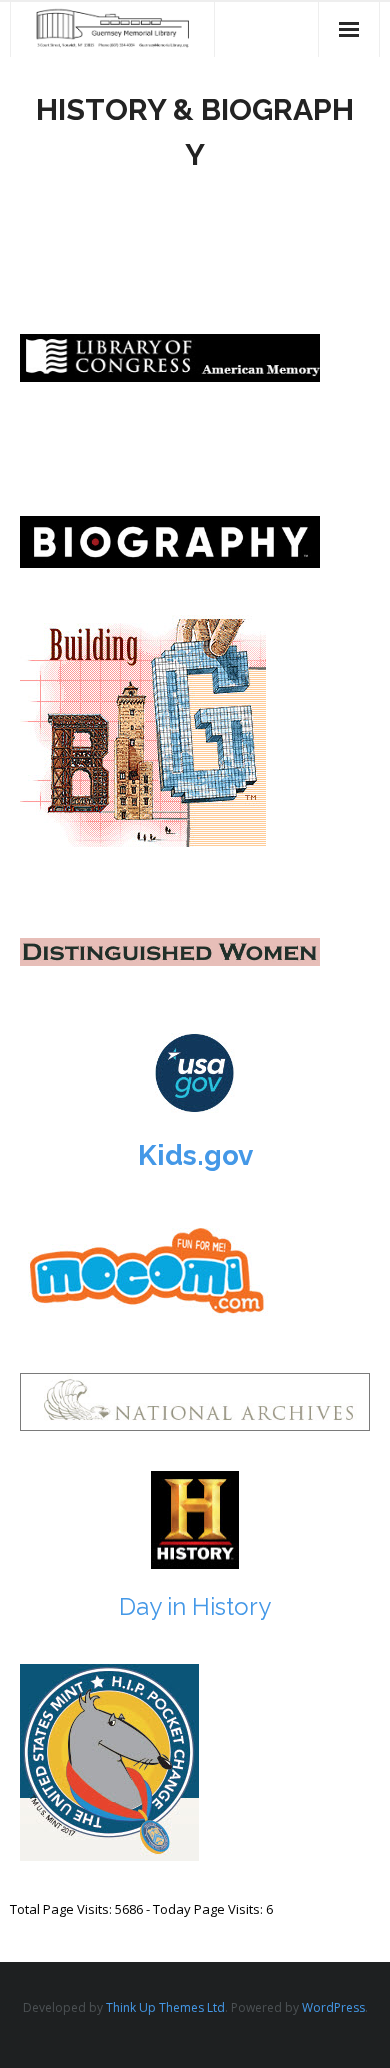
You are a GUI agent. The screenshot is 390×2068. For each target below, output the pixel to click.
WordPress (333, 2007)
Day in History (195, 1606)
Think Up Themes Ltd (165, 2007)
